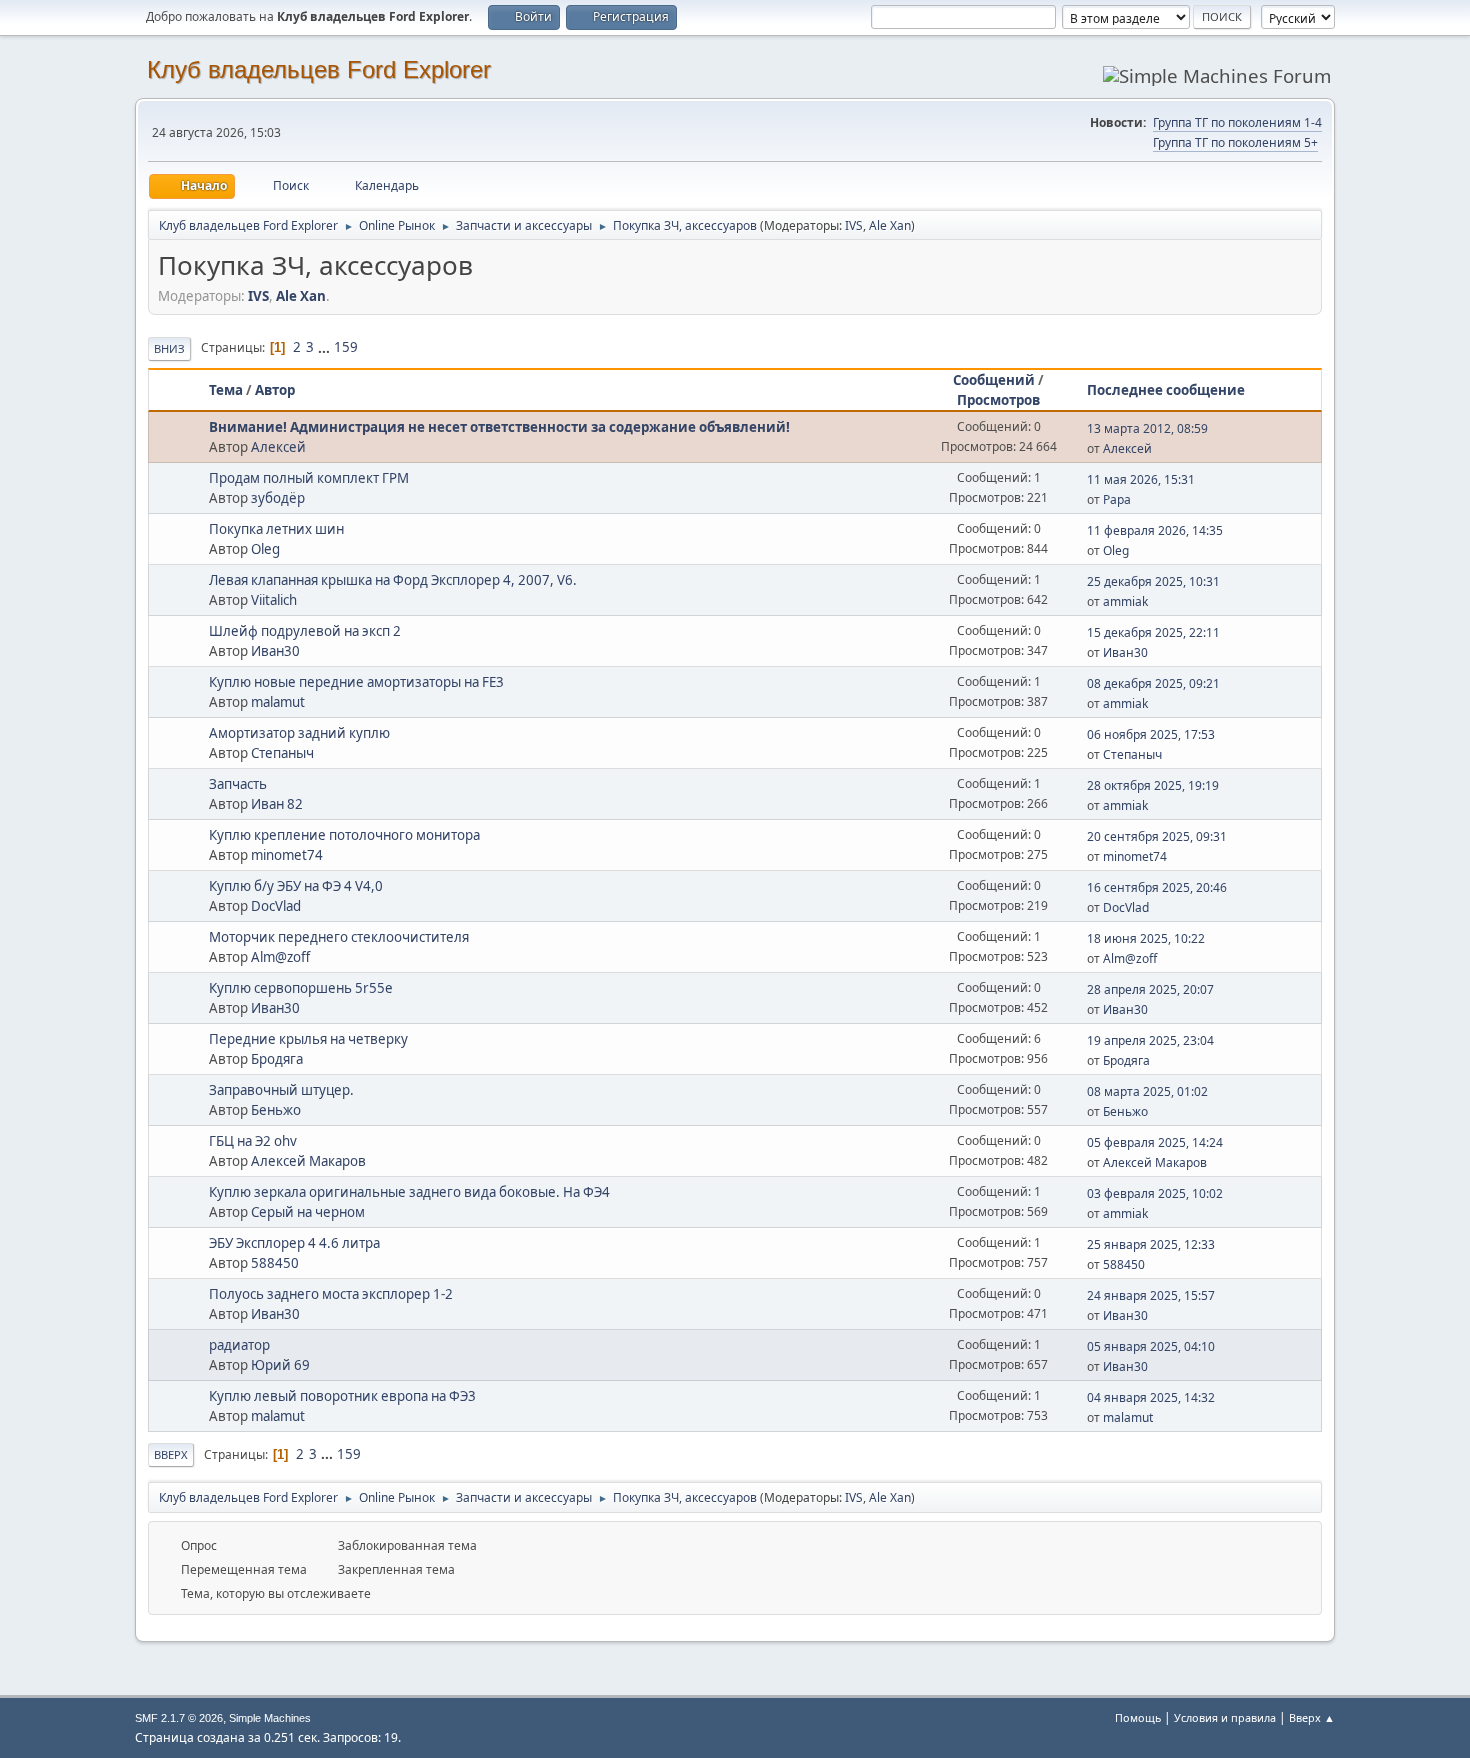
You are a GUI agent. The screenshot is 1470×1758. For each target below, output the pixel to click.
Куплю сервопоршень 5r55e (301, 988)
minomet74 (287, 855)
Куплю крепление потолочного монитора (344, 835)
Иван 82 (277, 804)
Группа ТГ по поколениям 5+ (1235, 142)
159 (346, 347)
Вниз (169, 348)
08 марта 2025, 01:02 (1147, 1091)
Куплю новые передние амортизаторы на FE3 (356, 682)
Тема (226, 390)
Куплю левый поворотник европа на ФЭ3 (342, 1396)
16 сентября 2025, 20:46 (1157, 887)
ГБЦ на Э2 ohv (253, 1141)
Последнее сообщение (1166, 390)
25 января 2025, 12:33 (1151, 1244)
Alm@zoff (280, 957)
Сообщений (994, 380)
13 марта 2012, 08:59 (1147, 428)
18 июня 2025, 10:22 (1146, 938)
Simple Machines (270, 1718)
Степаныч (282, 753)
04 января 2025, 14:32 (1151, 1397)
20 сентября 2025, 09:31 (1157, 836)
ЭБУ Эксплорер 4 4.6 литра (294, 1243)
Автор (275, 390)
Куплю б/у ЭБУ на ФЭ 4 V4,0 (296, 886)
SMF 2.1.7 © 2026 (179, 1718)
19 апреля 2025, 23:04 (1150, 1040)
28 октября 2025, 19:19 (1153, 785)
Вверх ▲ (1312, 1717)
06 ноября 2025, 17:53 (1151, 734)
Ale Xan (890, 225)
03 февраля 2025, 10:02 (1155, 1193)
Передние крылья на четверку (308, 1039)
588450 (275, 1263)
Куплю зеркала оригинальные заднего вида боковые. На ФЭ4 (409, 1192)
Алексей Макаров (308, 1161)
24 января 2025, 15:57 (1151, 1295)
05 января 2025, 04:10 (1151, 1346)
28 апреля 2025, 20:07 (1150, 989)
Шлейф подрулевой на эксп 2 (305, 631)
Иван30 (275, 651)
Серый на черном (308, 1212)
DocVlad (276, 906)
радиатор (239, 1345)
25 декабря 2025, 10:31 (1153, 581)
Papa (1117, 499)
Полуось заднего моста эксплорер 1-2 (331, 1294)
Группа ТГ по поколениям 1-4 (1237, 122)
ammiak (1125, 601)
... (325, 347)
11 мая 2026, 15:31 (1141, 479)
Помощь (1138, 1717)
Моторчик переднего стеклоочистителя (339, 937)
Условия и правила (1225, 1717)
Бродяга (277, 1059)
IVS (854, 225)
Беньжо (276, 1110)
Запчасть (238, 784)
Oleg (265, 549)
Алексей (278, 447)
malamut (278, 702)
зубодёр (278, 498)
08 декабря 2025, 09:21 (1153, 683)
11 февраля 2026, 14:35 (1155, 530)
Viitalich (274, 600)
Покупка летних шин (276, 529)
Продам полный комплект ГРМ (309, 478)
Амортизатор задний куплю (299, 733)
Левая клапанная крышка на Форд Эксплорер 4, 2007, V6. (393, 580)
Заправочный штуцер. (281, 1090)
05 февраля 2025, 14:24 (1155, 1142)
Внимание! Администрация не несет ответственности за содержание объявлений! (499, 427)
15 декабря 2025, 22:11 (1153, 632)
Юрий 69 (280, 1365)
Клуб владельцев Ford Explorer (319, 69)
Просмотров (998, 400)
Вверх (171, 1454)
